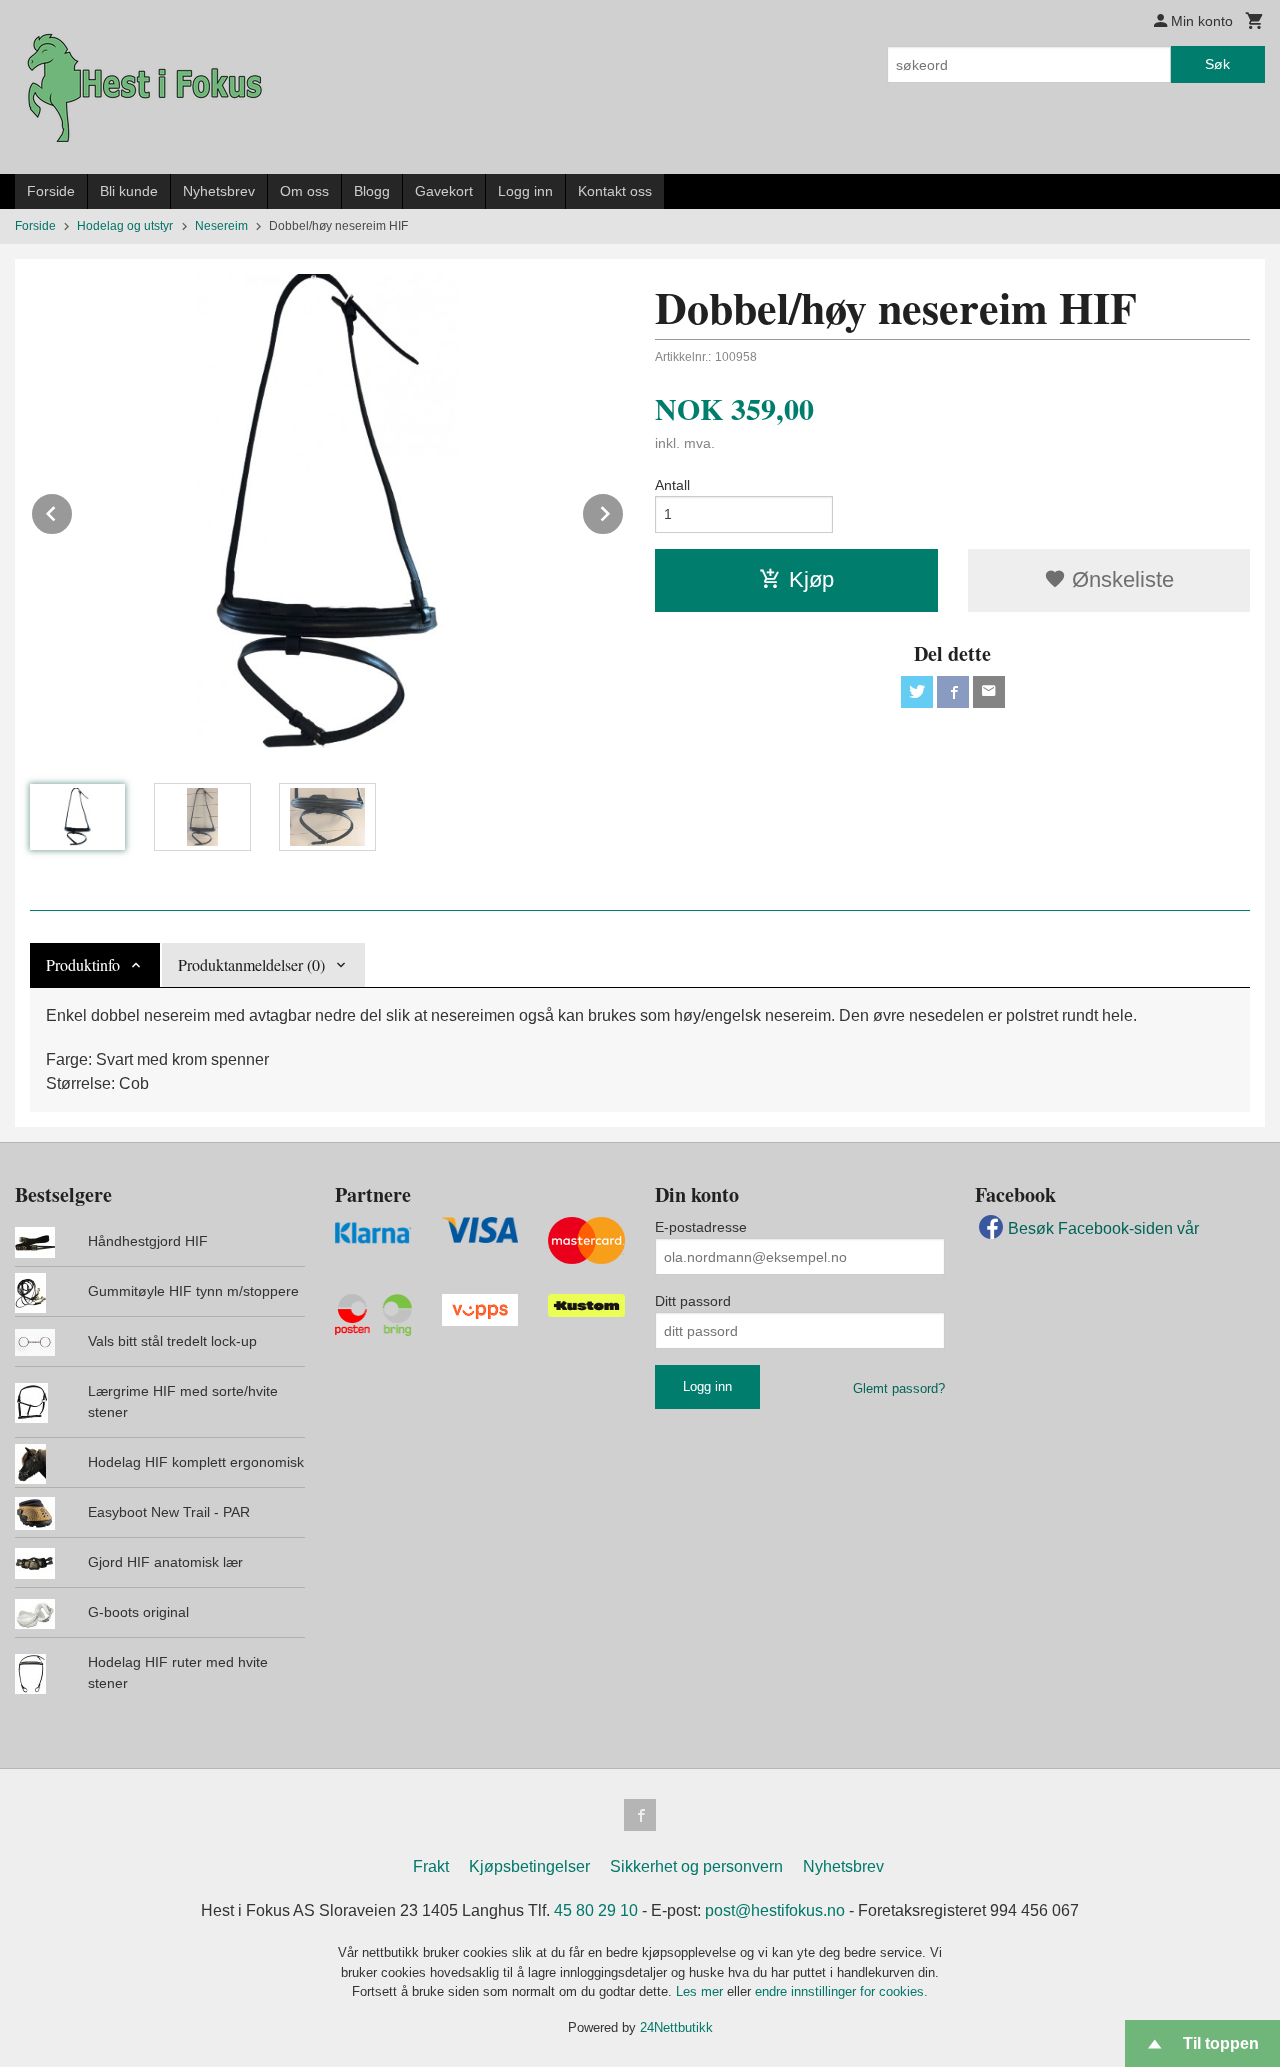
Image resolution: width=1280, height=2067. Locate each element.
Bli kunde (129, 191)
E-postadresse (701, 1227)
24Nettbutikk (676, 2027)
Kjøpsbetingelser (529, 1866)
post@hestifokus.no (775, 1910)
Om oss (304, 191)
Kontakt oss (615, 191)
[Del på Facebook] (953, 692)
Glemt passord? (899, 1388)
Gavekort (444, 191)
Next (624, 510)
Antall (672, 485)
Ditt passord (693, 1301)
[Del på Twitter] (917, 692)
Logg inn (525, 191)
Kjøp (811, 579)
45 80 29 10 (596, 1910)
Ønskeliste (1120, 579)
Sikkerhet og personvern (696, 1866)
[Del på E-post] (989, 692)
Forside (51, 191)
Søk (1217, 64)
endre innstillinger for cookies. (841, 1991)
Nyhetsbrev (219, 191)
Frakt (431, 1866)
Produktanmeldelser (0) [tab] (251, 964)
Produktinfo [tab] (83, 964)
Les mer (701, 1991)
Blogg (372, 191)
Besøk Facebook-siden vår (1103, 1228)
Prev (73, 510)
